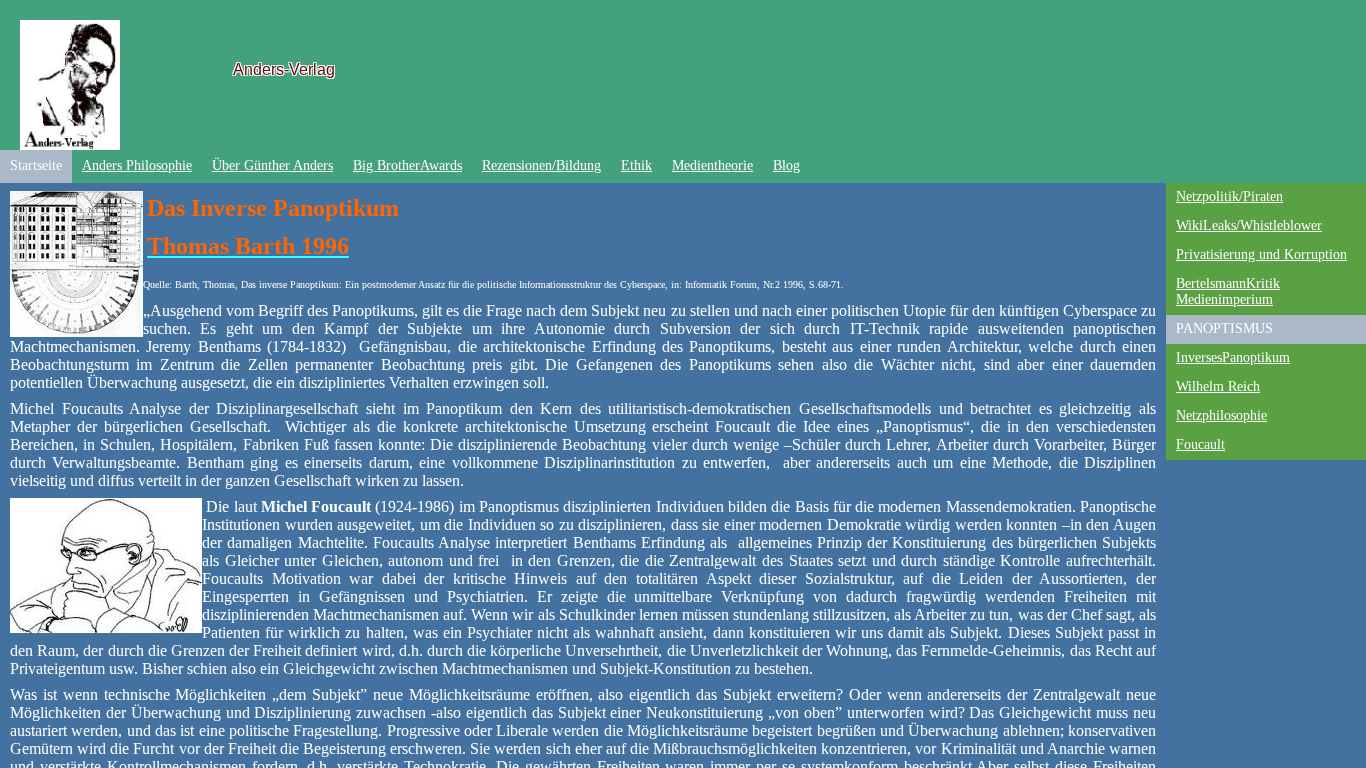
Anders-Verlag (284, 69)
